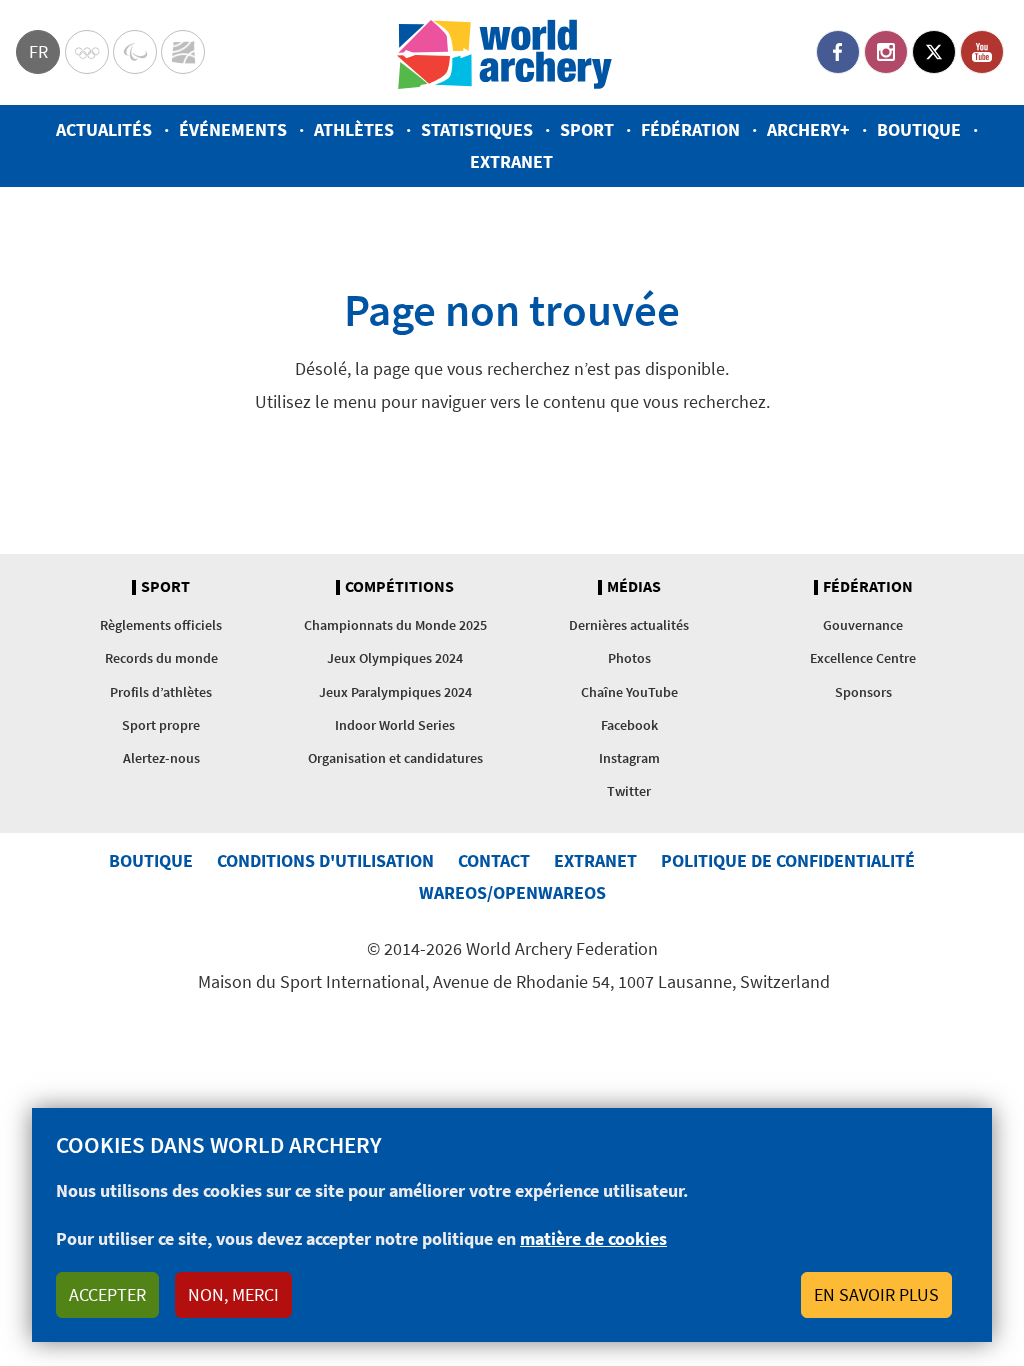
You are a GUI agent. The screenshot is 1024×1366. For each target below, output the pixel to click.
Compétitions (399, 587)
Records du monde (161, 658)
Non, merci (233, 1294)
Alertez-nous (161, 758)
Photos (629, 658)
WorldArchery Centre (183, 52)
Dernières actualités (629, 625)
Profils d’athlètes (161, 692)
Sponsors (863, 692)
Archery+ (808, 129)
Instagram (886, 52)
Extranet (511, 161)
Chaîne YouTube (629, 692)
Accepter (107, 1294)
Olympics (87, 52)
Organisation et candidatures (395, 758)
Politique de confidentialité (788, 860)
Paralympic (135, 52)
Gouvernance (863, 625)
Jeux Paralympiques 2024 (395, 692)
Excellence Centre (863, 658)
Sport (587, 129)
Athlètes (354, 129)
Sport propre (161, 725)
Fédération (690, 129)
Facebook (838, 52)
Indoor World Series (395, 725)
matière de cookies (593, 1238)
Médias (634, 587)
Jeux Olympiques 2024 (395, 658)
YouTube (982, 52)
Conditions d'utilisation (325, 860)
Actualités (104, 129)
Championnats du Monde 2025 (395, 625)
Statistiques (477, 129)
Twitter (934, 52)
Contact (494, 860)
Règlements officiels (161, 625)
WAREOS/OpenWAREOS (512, 892)
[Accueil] (505, 52)
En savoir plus (876, 1294)
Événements (233, 129)
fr (38, 51)
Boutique (919, 129)
